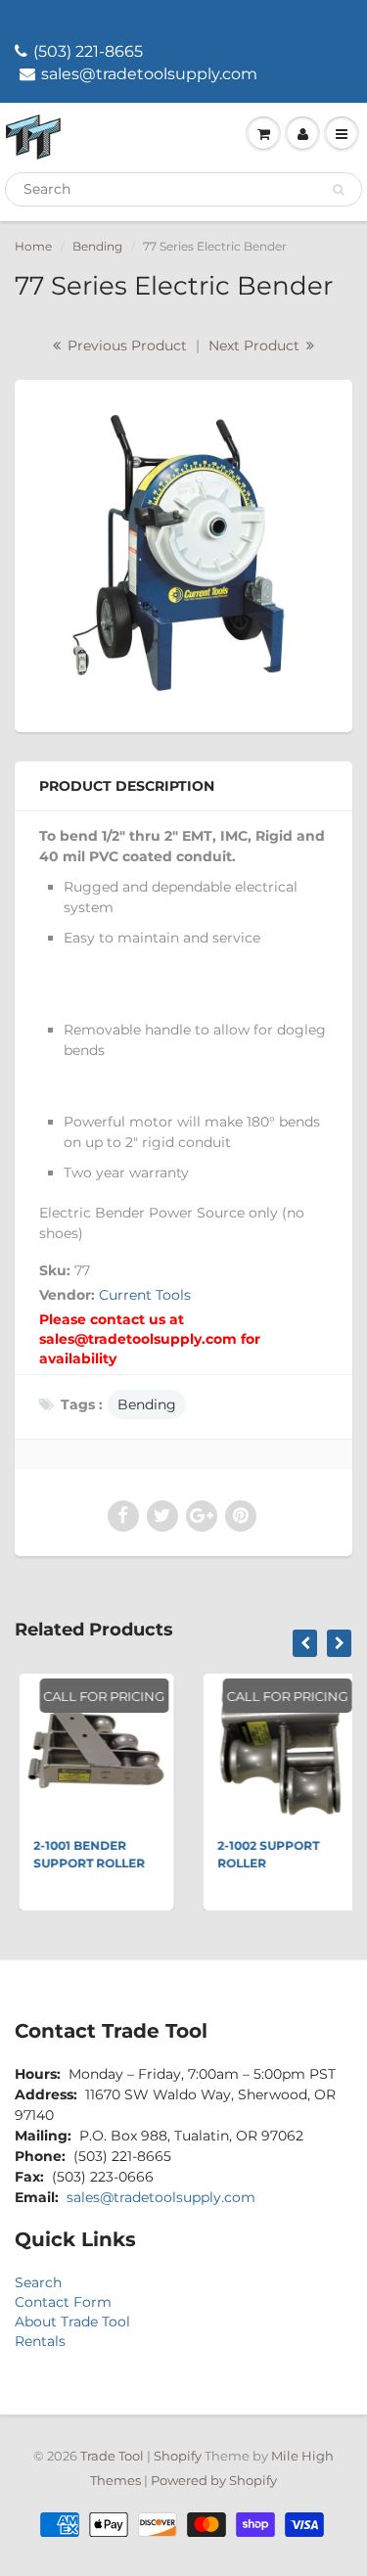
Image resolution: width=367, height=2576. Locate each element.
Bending (97, 246)
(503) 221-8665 (88, 51)
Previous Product (125, 345)
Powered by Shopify (214, 2480)
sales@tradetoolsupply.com (149, 74)
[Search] (338, 190)
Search (38, 2282)
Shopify (178, 2456)
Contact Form (63, 2302)
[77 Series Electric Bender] (183, 553)
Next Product (256, 345)
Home (33, 246)
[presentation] (305, 1643)
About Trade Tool (72, 2322)
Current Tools (145, 1295)
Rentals (40, 2341)
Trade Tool (112, 2456)
